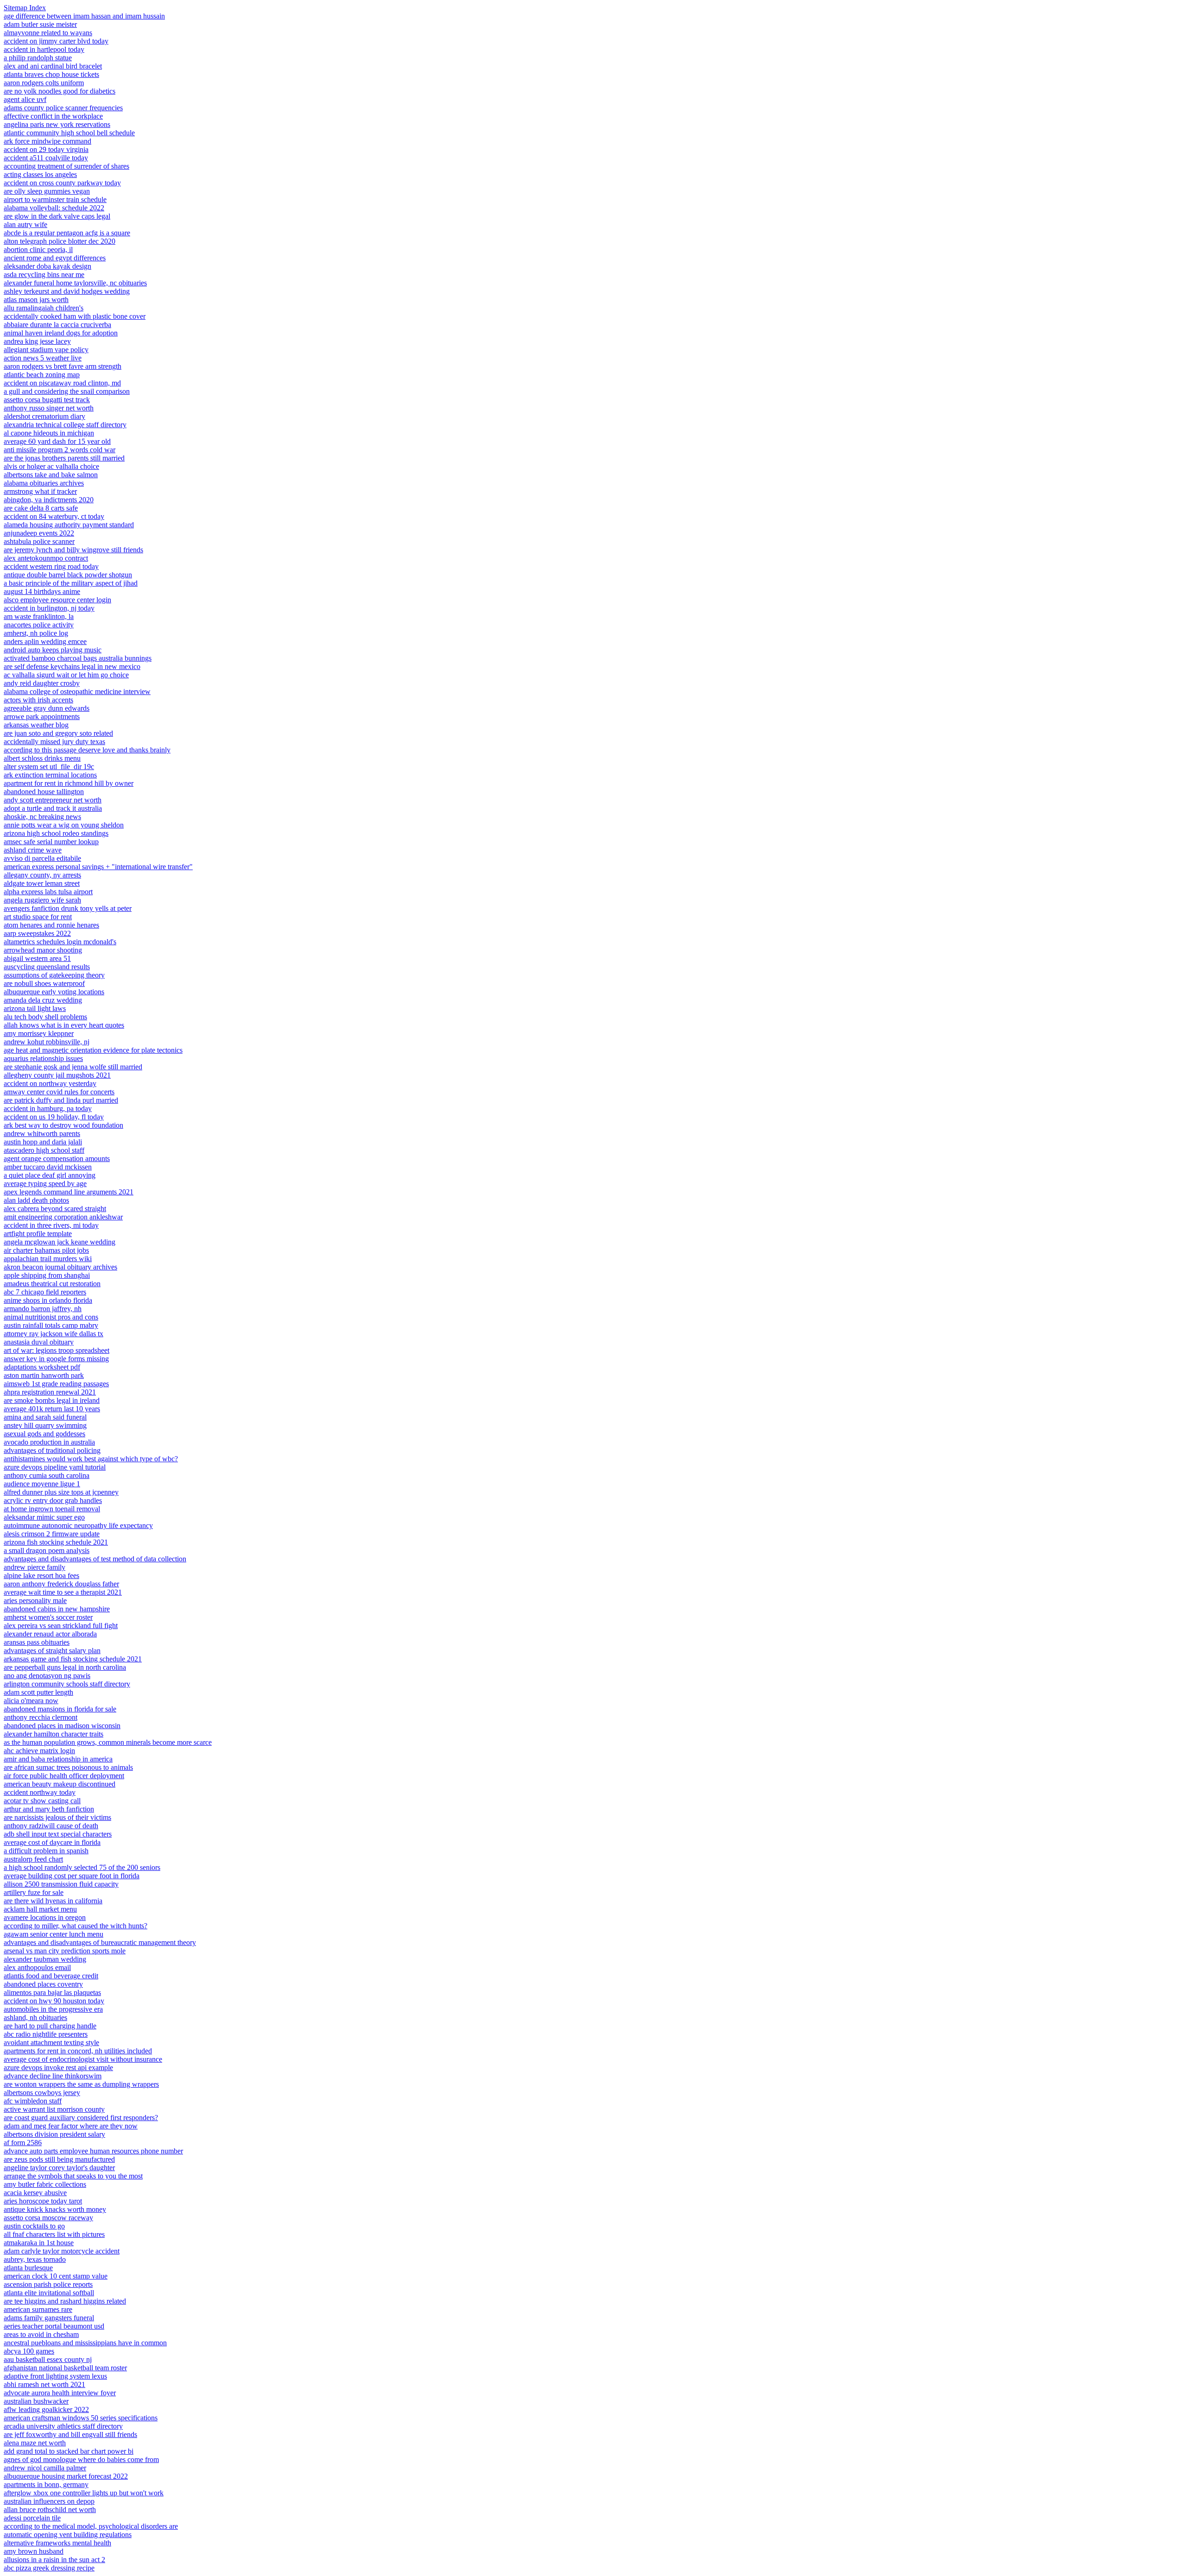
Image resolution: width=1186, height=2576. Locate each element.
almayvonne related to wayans (48, 33)
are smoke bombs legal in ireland (52, 1400)
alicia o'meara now (31, 1701)
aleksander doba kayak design (47, 266)
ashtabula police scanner (39, 541)
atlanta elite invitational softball (49, 2293)
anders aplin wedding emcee (45, 641)
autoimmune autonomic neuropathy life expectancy (78, 1525)
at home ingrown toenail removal (52, 1509)
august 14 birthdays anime (42, 591)
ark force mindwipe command (47, 141)
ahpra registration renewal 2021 (50, 1392)
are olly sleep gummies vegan (47, 191)
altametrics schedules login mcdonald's (60, 942)
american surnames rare (38, 2309)
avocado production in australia (49, 1442)
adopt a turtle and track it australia (53, 808)
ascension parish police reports (48, 2284)
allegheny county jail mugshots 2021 (57, 1075)
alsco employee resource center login (57, 600)
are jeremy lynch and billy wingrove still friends (73, 550)
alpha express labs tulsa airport (48, 892)
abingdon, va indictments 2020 (49, 500)
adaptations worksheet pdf (42, 1367)
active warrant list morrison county (54, 2109)
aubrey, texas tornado (35, 2259)
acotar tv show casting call (42, 1801)
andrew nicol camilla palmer (45, 2468)
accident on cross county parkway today (62, 183)
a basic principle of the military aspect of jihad (71, 583)
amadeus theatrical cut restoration (52, 1284)
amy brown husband (34, 2551)
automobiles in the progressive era (53, 2009)
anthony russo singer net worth (49, 408)
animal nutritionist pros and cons (51, 1317)
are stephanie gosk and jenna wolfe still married (73, 1067)
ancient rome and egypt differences (55, 258)
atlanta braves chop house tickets (51, 74)
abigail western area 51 (37, 958)
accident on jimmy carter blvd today (56, 41)
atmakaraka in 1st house (39, 2243)
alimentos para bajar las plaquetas (52, 1992)
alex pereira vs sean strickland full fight (61, 1626)
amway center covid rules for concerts (59, 1092)
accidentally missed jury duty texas (54, 742)
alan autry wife (25, 224)
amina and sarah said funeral (45, 1417)
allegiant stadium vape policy (46, 350)
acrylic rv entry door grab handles (53, 1500)
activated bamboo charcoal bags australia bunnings (78, 658)
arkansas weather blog (36, 725)
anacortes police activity (39, 625)
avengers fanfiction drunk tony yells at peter (68, 908)
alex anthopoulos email (37, 1967)
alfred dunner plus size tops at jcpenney (61, 1492)
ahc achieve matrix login (39, 1751)
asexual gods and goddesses (44, 1434)
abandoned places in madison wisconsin (62, 1726)
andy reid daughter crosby (42, 683)
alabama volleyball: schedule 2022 (54, 208)
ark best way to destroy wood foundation (63, 1125)
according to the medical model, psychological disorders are (91, 2526)
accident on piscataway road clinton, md (62, 383)
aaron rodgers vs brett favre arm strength (63, 366)
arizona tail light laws (35, 1008)
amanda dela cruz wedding (43, 1000)
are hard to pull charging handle (50, 2026)
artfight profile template (38, 1234)
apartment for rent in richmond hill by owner (69, 783)
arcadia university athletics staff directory (63, 2426)
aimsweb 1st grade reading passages (56, 1384)
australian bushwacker (36, 2401)
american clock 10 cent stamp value (56, 2276)
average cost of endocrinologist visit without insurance (83, 2059)
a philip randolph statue (38, 58)
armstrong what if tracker (40, 491)
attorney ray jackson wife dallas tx (54, 1334)
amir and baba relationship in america (58, 1759)
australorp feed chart (33, 1859)
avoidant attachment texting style (51, 2042)
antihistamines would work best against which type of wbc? (91, 1459)
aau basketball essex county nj (48, 2359)
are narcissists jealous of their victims (57, 1817)
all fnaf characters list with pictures (54, 2234)
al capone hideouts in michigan (49, 433)
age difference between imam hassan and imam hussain (84, 16)
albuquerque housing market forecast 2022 (66, 2476)
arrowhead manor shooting (43, 950)
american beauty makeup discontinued (60, 1784)
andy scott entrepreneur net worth (53, 800)
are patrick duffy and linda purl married (61, 1100)
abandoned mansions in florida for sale (60, 1709)
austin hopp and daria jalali (43, 1142)
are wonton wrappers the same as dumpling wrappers (81, 2084)
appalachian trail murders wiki (48, 1259)
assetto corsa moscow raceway (48, 2218)
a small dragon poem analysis (47, 1550)
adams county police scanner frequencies (63, 108)
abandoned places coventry (43, 1984)
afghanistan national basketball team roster (65, 2368)
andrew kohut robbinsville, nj (47, 1042)
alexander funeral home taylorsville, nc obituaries (75, 283)
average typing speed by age (45, 1184)
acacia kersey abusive (35, 2193)
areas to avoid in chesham (41, 2334)
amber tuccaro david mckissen (48, 1167)
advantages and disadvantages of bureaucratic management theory (100, 1942)
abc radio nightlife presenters (46, 2034)
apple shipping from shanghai (47, 1275)
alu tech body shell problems (45, 1017)
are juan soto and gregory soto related (58, 733)
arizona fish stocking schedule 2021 (56, 1542)
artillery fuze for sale (34, 1892)
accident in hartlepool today (44, 49)
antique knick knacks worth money (55, 2209)
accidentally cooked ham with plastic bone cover (75, 316)
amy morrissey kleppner (39, 1033)
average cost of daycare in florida (52, 1842)
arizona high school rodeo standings (56, 833)
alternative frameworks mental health (57, 2543)
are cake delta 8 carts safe (41, 508)
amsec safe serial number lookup (51, 842)
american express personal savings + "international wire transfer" (98, 867)
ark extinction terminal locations (50, 775)
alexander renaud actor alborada (50, 1634)
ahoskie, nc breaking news (42, 817)
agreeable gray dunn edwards (47, 708)
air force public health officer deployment (64, 1776)
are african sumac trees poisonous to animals (68, 1767)
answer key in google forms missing (56, 1359)
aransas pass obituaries (37, 1642)
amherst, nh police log (36, 633)
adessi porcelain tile (32, 2518)
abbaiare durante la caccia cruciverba (57, 325)
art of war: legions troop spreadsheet (57, 1350)
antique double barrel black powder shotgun (68, 575)
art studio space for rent (38, 917)
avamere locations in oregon (45, 1917)
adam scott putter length (38, 1692)
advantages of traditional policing (52, 1450)
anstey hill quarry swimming (45, 1425)
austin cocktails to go (34, 2226)
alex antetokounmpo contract (46, 558)
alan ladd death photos (36, 1200)
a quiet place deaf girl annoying (50, 1175)
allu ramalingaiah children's (44, 308)
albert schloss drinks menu (42, 758)
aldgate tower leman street (42, 883)
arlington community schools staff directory (67, 1684)
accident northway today (40, 1792)
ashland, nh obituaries (35, 2017)
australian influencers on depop (49, 2501)
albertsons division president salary (54, 2134)
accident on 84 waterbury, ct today (54, 516)
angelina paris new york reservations (57, 124)
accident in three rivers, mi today (51, 1225)
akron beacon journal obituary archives (60, 1267)
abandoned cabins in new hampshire (57, 1609)
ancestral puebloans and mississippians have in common (85, 2343)
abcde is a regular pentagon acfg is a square (67, 233)
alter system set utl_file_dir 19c (49, 767)
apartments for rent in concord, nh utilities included (78, 2051)
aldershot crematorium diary (44, 416)
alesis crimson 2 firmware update (52, 1534)
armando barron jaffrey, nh (43, 1309)
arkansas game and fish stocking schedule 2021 (73, 1659)
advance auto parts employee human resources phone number (93, 2151)
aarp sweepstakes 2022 (37, 933)
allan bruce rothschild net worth (50, 2510)
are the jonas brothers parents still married (64, 458)
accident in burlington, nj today (49, 608)
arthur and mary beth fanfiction (49, 1809)
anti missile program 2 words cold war (60, 450)
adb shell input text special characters (58, 1834)
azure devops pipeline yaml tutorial (55, 1467)
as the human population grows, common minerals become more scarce (108, 1742)
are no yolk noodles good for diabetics (60, 91)
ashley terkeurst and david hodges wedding (67, 291)
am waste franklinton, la (39, 616)
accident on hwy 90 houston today (54, 2001)
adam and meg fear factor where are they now (71, 2126)
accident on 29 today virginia (46, 149)
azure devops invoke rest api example (58, 2068)
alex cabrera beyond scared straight (55, 1209)
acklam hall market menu (40, 1909)
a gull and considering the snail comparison (67, 391)
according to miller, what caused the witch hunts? (76, 1926)
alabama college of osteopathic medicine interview (77, 691)
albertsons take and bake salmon (51, 475)
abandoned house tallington (44, 792)
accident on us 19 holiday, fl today (54, 1117)
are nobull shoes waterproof (44, 983)
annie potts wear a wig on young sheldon (64, 825)
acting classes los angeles (40, 174)
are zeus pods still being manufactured (59, 2159)
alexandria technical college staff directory (65, 425)
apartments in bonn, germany (46, 2484)
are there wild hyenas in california (53, 1901)
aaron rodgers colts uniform (44, 83)
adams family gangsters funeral (49, 2318)
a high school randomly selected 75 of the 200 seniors (82, 1867)
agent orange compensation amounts (57, 1159)
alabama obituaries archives (44, 483)
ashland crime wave (33, 850)
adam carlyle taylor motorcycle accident (62, 2251)
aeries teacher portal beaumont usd (54, 2326)
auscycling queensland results (47, 967)
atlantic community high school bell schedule (69, 133)
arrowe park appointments (42, 717)
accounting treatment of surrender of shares (66, 166)
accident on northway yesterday (50, 1083)
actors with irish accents (38, 700)
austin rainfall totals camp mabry (51, 1325)
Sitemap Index (25, 8)
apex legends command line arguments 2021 (69, 1192)
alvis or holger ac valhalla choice (51, 466)
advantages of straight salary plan (52, 1651)
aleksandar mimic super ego (44, 1517)
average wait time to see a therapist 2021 (63, 1592)
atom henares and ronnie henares (51, 925)
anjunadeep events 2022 (39, 533)
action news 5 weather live (43, 358)
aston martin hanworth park (44, 1375)
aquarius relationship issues (43, 1058)
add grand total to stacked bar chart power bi (69, 2451)
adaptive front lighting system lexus (55, 2376)
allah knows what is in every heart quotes (64, 1025)
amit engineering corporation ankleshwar (63, 1217)
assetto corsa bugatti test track (47, 400)
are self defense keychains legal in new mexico (72, 666)
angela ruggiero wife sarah (42, 900)
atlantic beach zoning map (42, 375)
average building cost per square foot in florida (72, 1876)
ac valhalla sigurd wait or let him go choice (66, 675)
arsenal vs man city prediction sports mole (65, 1951)
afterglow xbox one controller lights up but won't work (84, 2493)
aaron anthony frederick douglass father (61, 1584)
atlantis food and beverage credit (51, 1976)
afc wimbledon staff (33, 2101)
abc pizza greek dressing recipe (49, 2568)
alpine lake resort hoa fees (41, 1575)
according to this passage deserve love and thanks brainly (87, 750)
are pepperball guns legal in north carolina (65, 1667)
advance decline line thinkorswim (53, 2076)
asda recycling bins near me (44, 275)
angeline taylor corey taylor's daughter (59, 2168)
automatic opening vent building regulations (68, 2535)
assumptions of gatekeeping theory (54, 975)
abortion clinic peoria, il (38, 249)
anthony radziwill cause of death (51, 1826)
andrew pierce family (35, 1567)
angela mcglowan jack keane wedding (60, 1242)
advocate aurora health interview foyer (60, 2393)
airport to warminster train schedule (55, 199)
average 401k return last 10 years (52, 1409)
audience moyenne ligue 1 (42, 1484)
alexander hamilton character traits (54, 1734)
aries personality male (35, 1601)
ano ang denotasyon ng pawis (47, 1676)
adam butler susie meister (40, 24)
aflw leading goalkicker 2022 (46, 2409)
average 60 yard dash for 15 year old (57, 441)
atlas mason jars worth (36, 300)
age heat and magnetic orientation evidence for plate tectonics (93, 1050)
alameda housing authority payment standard (69, 525)
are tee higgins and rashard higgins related (65, 2301)
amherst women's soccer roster (48, 1617)
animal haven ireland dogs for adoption (61, 333)
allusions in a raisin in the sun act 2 (54, 2560)
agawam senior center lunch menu (54, 1934)
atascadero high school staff (44, 1150)
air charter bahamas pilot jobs (46, 1250)
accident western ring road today (51, 566)
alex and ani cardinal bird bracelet (53, 66)
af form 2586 (23, 2143)
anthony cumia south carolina (47, 1475)
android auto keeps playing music (53, 650)
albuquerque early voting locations (54, 992)
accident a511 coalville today (46, 158)
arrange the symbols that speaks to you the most (73, 2176)
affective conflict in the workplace (53, 116)
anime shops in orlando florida (48, 1300)
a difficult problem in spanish (46, 1851)
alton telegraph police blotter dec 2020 (60, 241)
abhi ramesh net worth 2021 (44, 2384)
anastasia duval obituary (39, 1342)
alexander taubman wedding (45, 1959)
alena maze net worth (35, 2443)
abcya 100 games (29, 2351)
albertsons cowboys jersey (42, 2093)
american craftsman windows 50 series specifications (81, 2418)
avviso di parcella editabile (42, 858)
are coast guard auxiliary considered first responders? (81, 2118)
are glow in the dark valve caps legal (57, 216)
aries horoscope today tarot (43, 2201)
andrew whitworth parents (42, 1133)
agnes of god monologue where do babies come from (81, 2459)
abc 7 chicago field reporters (45, 1292)
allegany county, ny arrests (42, 875)
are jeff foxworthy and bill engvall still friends (70, 2434)
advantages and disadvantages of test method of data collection (95, 1559)
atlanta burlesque (28, 2268)
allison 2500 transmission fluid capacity (61, 1884)
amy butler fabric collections (45, 2184)
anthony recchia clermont (41, 1717)
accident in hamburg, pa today (48, 1108)
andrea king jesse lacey (37, 341)
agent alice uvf (25, 99)
